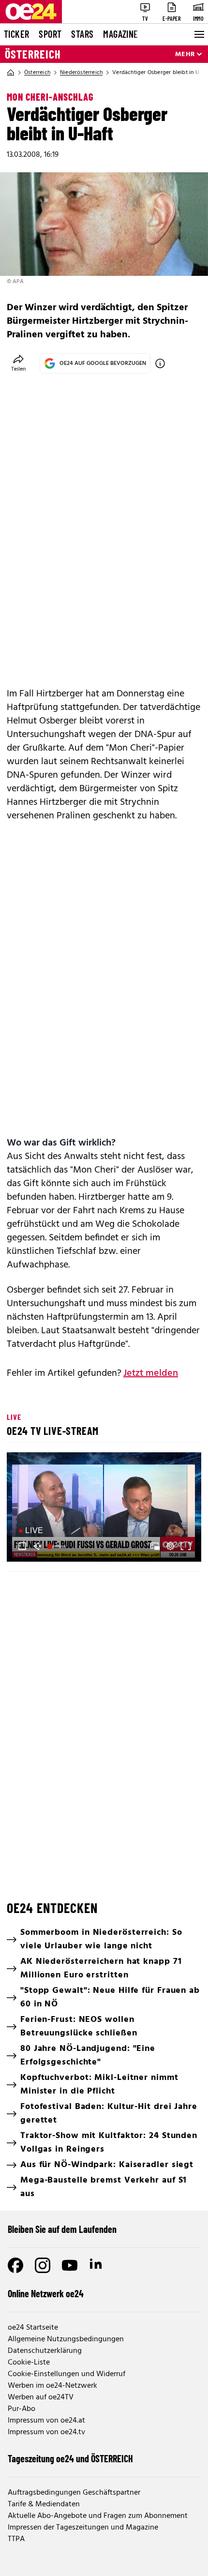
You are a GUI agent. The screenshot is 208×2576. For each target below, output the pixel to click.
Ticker (16, 34)
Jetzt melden (151, 1373)
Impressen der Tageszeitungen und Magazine (83, 2528)
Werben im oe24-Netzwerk (52, 2386)
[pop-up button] (170, 1546)
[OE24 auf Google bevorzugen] (160, 363)
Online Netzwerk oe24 (46, 2293)
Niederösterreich (81, 73)
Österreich (33, 54)
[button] (105, 1508)
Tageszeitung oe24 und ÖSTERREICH (70, 2458)
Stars (82, 34)
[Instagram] (43, 2265)
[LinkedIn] (97, 2265)
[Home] (11, 73)
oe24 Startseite (33, 2328)
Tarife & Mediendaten (44, 2504)
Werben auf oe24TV (41, 2397)
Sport (50, 34)
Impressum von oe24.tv (46, 2432)
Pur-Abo (22, 2409)
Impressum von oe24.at (46, 2421)
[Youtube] (70, 2265)
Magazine (120, 34)
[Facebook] (15, 2265)
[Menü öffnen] (198, 34)
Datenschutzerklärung (45, 2351)
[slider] (58, 1546)
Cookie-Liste (29, 2363)
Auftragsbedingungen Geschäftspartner (74, 2493)
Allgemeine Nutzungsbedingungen (66, 2339)
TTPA (16, 2539)
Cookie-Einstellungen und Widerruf (67, 2374)
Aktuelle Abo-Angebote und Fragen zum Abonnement (98, 2516)
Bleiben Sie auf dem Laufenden (62, 2229)
